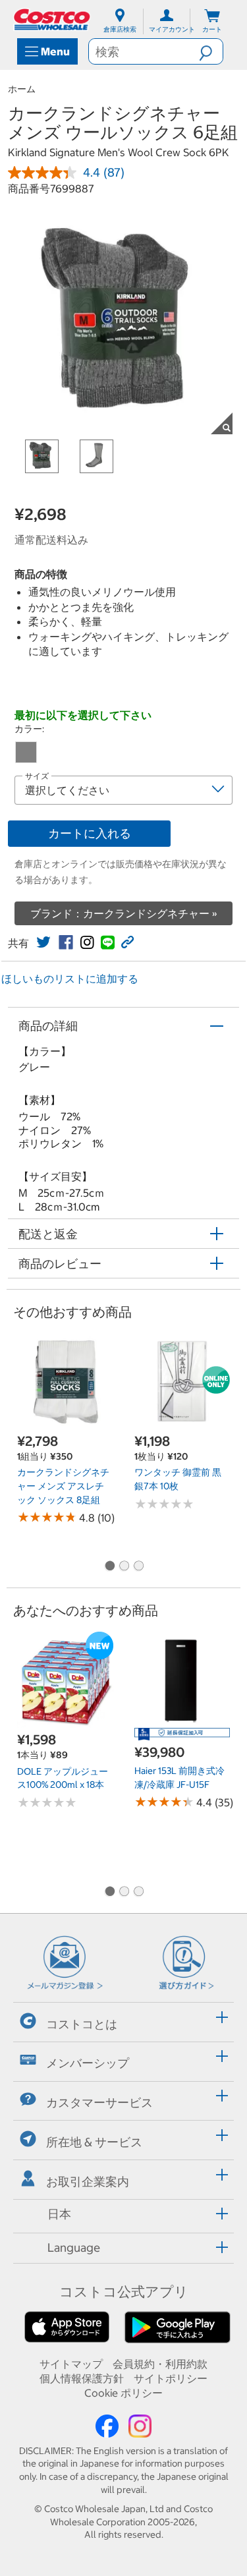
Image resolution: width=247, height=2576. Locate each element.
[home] (53, 19)
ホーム (22, 89)
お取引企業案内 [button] (88, 2181)
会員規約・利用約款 (160, 2364)
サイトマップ (71, 2364)
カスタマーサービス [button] (99, 2103)
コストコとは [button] (82, 2023)
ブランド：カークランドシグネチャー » (124, 913)
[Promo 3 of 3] (138, 1566)
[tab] (123, 2020)
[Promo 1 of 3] (109, 1566)
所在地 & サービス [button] (94, 2142)
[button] (211, 51)
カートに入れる (90, 833)
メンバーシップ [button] (88, 2063)
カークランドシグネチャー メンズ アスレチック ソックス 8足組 (63, 1486)
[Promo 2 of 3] (124, 1566)
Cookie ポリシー (123, 2393)
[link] (43, 942)
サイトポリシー (171, 2378)
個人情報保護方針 (82, 2378)
